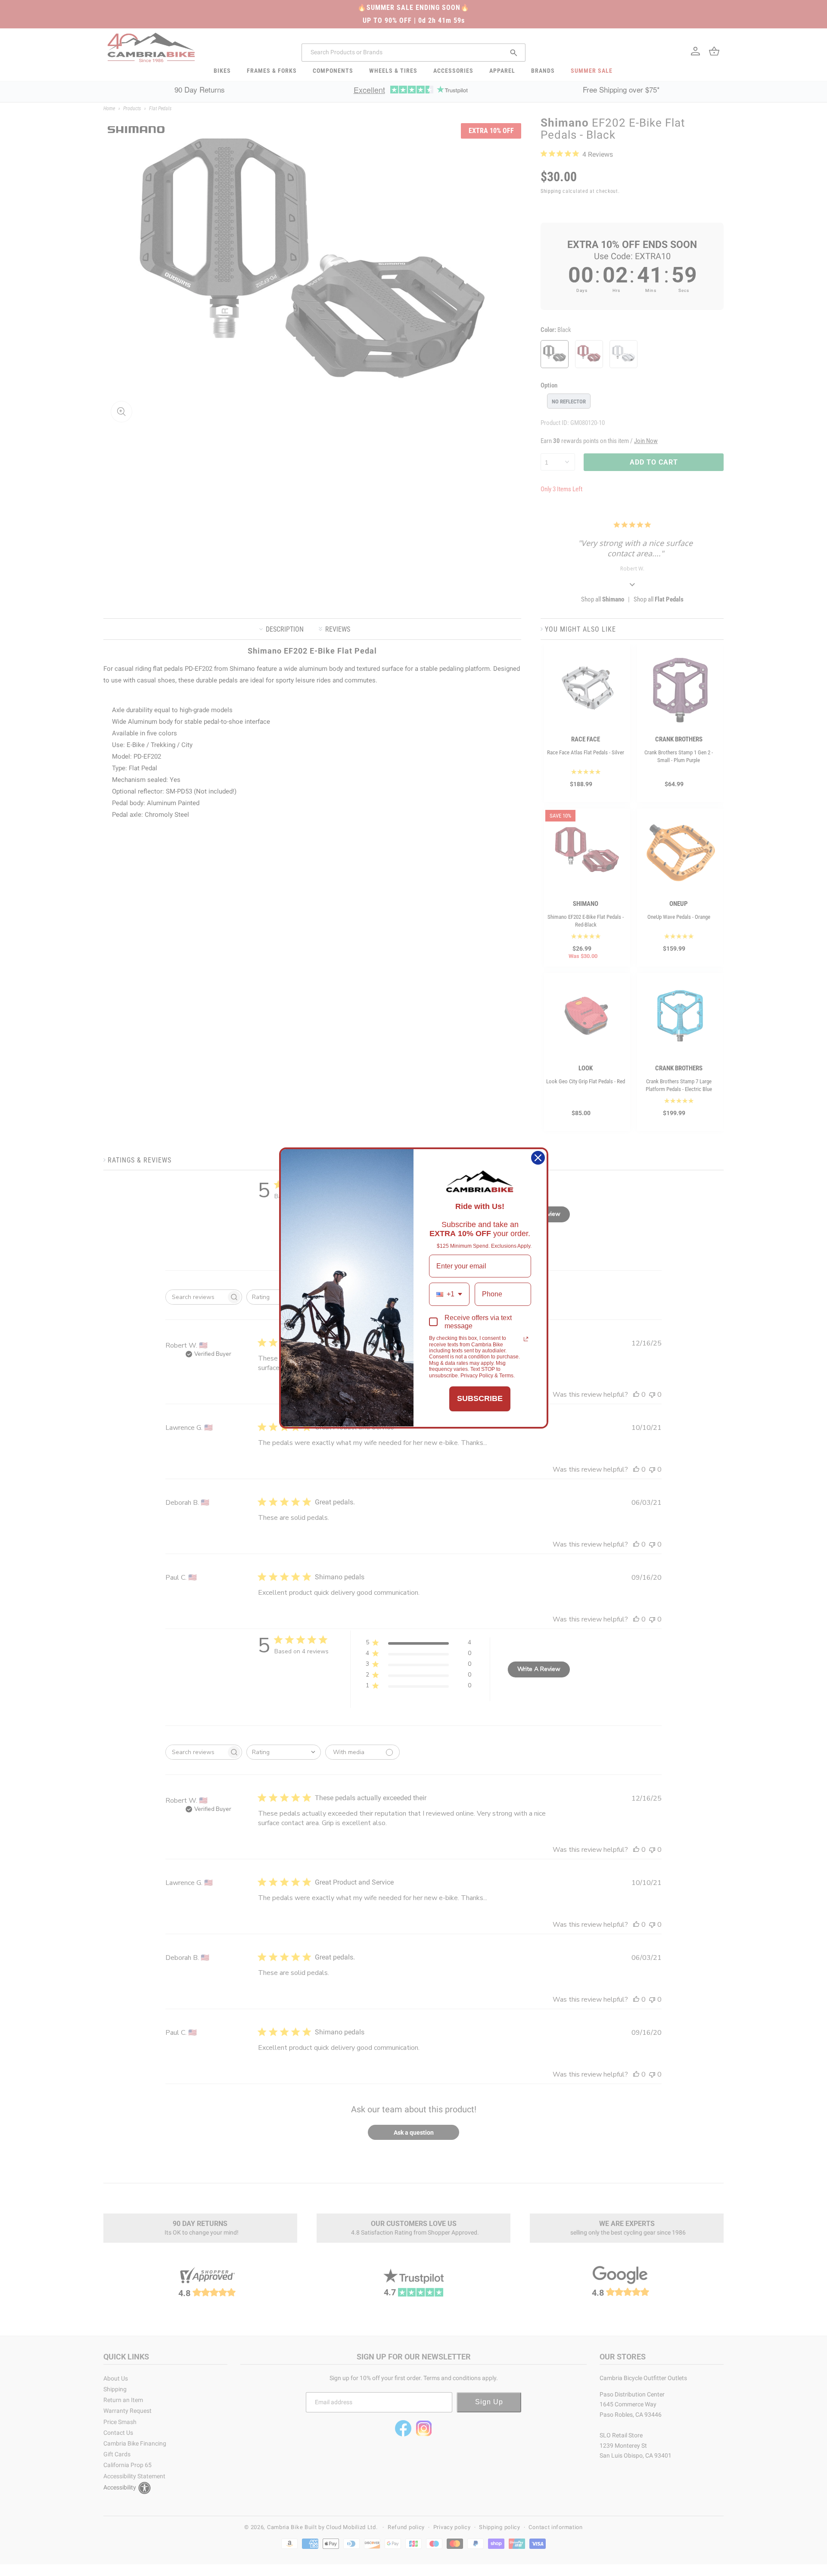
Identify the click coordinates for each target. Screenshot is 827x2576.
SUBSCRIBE (480, 1398)
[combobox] (449, 1294)
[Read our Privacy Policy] (526, 1339)
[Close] (538, 1158)
